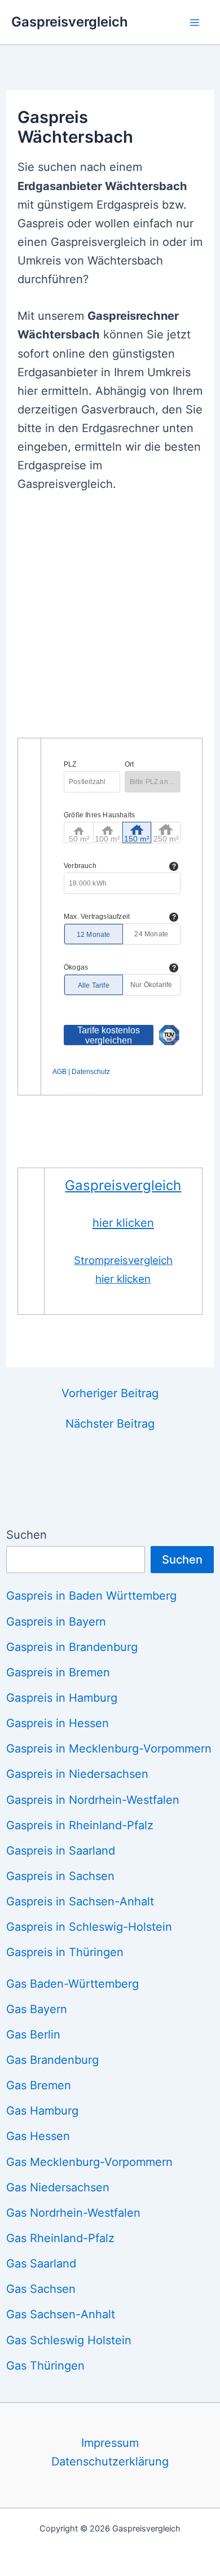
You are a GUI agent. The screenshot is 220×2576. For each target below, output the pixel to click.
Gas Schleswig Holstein (69, 2340)
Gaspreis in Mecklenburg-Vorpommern (109, 1749)
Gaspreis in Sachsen (60, 1876)
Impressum (110, 2443)
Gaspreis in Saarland (61, 1851)
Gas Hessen (38, 2136)
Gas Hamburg (42, 2111)
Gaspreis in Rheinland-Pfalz (80, 1825)
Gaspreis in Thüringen (65, 1952)
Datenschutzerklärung (110, 2461)
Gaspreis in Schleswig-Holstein (89, 1927)
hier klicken (123, 1223)
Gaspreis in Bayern (56, 1622)
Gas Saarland (41, 2264)
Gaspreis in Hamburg (62, 1698)
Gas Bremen (39, 2085)
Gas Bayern (37, 2009)
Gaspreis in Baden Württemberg (91, 1596)
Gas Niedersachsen (58, 2187)
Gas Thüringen (45, 2366)
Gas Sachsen (41, 2289)
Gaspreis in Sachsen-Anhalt (80, 1901)
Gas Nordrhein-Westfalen (73, 2213)
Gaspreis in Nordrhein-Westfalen (93, 1800)
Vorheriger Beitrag (110, 1393)
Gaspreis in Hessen (58, 1723)
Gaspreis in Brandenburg (72, 1647)
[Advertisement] (110, 622)
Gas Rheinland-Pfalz (60, 2238)
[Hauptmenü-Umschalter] (195, 22)
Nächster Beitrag (110, 1424)
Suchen (27, 1535)
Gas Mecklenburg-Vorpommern (89, 2162)
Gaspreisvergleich (70, 22)
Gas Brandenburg (52, 2060)
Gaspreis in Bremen (58, 1672)
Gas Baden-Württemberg (72, 1984)
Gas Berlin (33, 2035)
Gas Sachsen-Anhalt (61, 2314)
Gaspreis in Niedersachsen (77, 1774)
